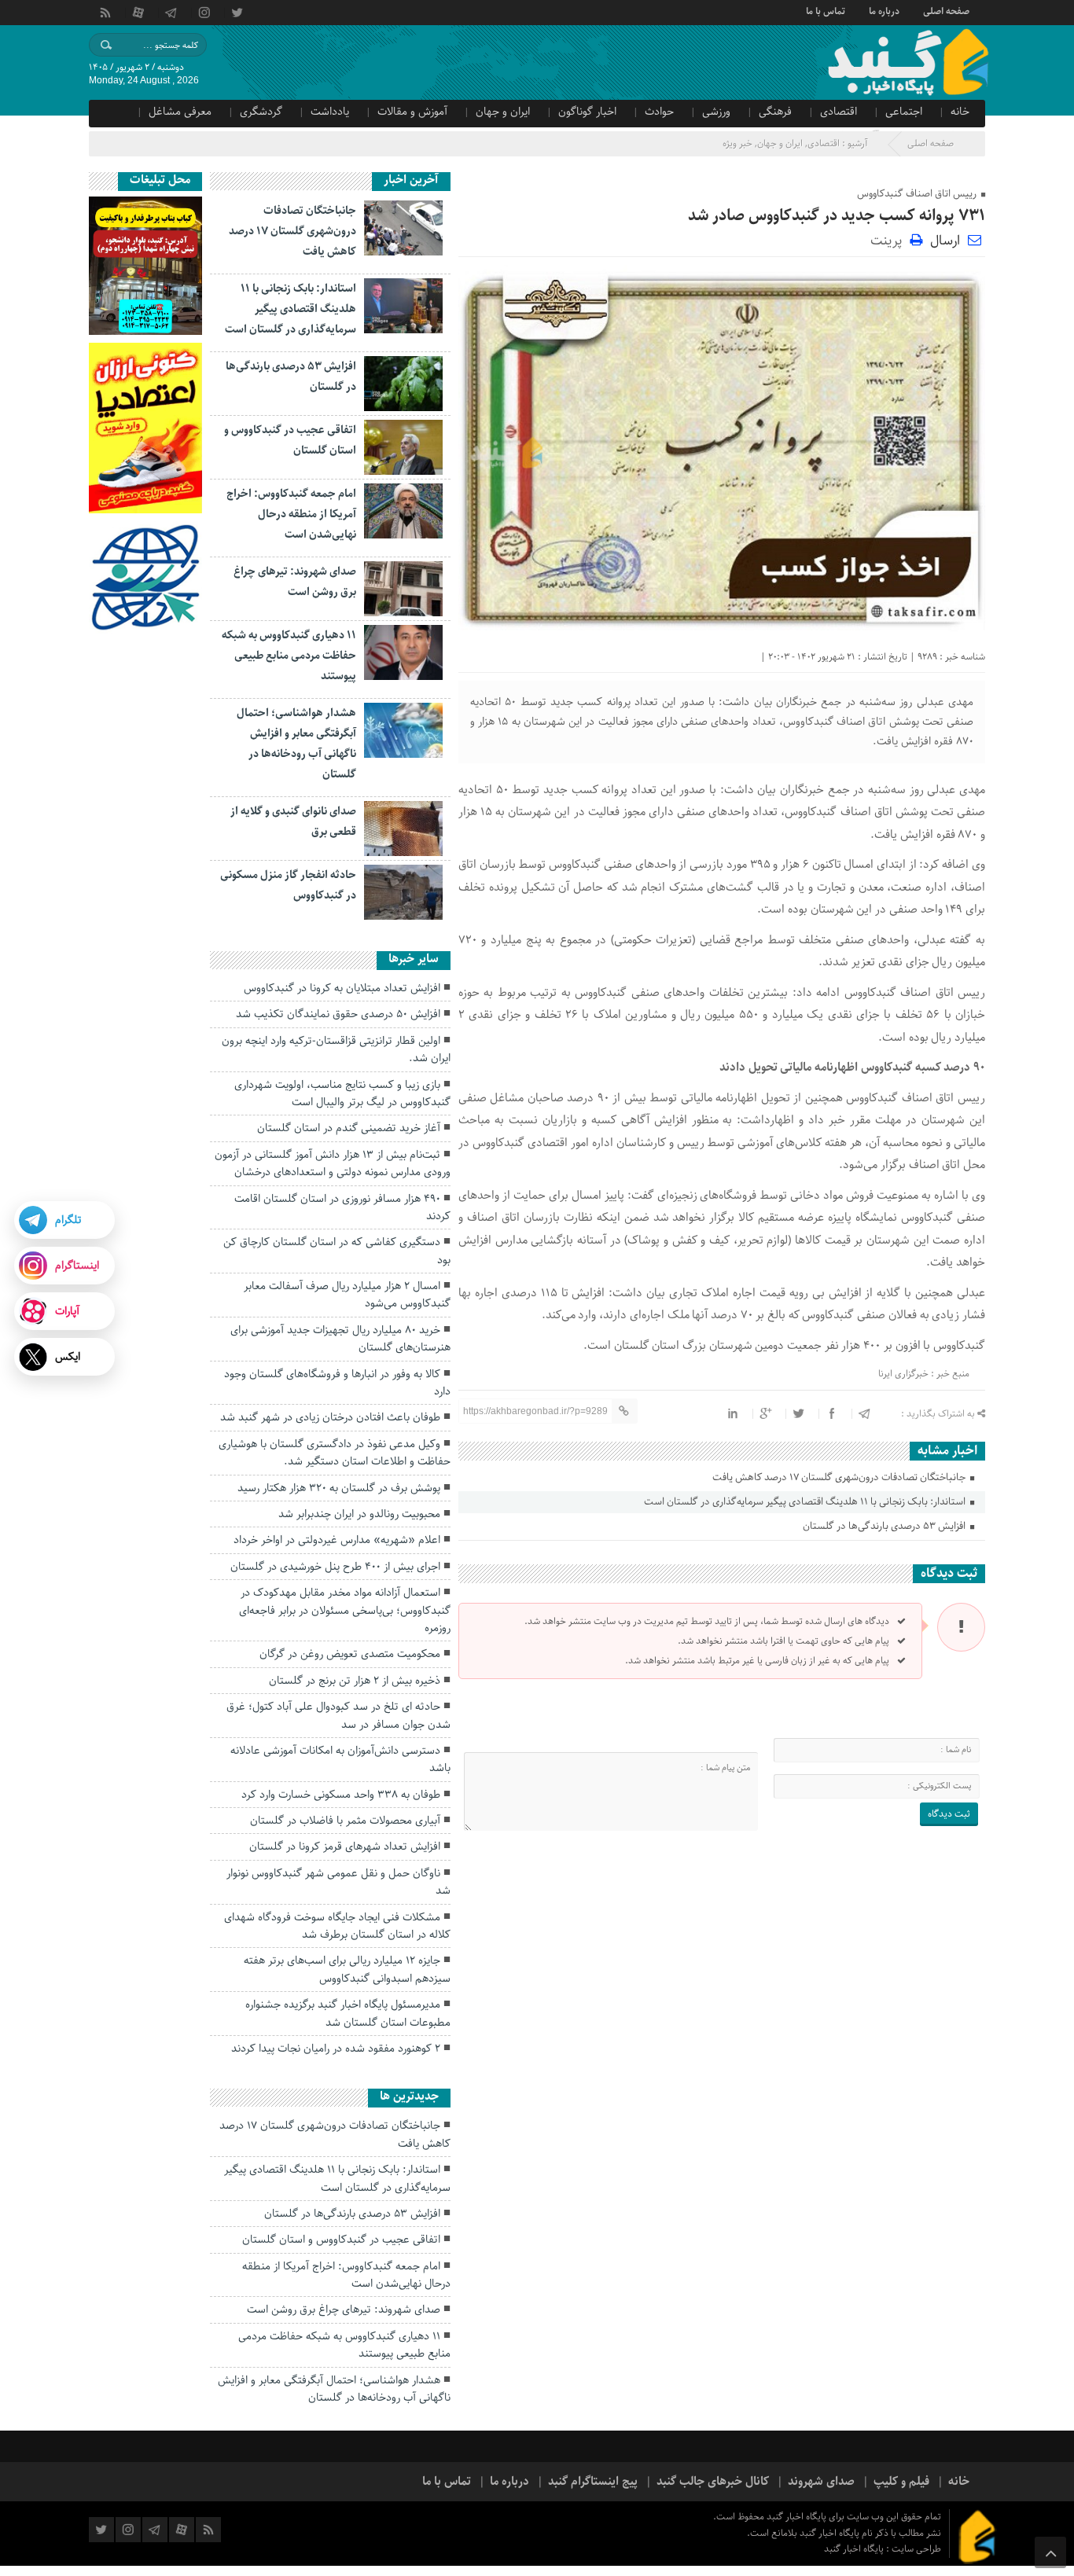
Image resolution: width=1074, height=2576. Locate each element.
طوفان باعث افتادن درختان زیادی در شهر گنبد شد (330, 1417)
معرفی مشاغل (180, 112)
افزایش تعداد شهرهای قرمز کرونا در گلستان (345, 1847)
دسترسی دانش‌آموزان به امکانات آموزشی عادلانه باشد (340, 1759)
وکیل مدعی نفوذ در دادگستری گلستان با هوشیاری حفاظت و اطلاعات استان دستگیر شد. (335, 1453)
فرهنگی (775, 112)
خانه (960, 112)
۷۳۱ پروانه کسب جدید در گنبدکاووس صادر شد (837, 216)
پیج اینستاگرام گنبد (593, 2482)
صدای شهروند (821, 2482)
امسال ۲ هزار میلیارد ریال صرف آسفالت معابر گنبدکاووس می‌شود (347, 1295)
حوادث (659, 112)
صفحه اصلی (946, 10)
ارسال (945, 241)
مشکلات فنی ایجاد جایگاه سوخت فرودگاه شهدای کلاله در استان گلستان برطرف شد (337, 1926)
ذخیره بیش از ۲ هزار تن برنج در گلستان (355, 1681)
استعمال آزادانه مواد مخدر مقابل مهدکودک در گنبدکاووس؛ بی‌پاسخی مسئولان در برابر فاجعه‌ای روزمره (345, 1610)
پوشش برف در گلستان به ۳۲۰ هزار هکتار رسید (339, 1488)
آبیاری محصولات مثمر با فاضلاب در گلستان (345, 1821)
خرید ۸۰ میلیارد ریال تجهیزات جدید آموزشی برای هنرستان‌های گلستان (340, 1339)
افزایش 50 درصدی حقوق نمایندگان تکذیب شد (338, 1014)
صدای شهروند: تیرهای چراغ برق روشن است (344, 2310)
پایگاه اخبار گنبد (855, 2549)
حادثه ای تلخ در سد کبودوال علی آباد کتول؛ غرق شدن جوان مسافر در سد (338, 1715)
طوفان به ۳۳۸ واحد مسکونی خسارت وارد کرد (341, 1795)
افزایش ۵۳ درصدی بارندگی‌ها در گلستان (885, 1526)
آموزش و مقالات (412, 112)
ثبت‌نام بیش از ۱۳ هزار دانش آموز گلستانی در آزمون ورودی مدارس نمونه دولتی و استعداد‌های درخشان (333, 1163)
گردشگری (261, 112)
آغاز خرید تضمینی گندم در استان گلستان (349, 1128)
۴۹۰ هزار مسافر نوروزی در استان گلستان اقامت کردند (342, 1207)
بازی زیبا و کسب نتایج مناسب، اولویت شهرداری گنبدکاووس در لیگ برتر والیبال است (342, 1093)
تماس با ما (826, 10)
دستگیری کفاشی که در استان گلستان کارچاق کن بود (337, 1251)
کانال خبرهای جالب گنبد (713, 2482)
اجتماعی (904, 112)
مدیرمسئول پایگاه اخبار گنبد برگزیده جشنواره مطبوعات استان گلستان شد (348, 2013)
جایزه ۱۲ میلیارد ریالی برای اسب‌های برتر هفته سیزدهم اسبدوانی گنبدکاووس (347, 1969)
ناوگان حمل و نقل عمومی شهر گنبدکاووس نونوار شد (338, 1882)
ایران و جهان (503, 112)
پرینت (890, 239)
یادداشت (330, 112)
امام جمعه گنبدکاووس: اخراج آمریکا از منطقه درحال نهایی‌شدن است (291, 514)
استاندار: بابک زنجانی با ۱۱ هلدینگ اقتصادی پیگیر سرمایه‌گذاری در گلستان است (806, 1502)
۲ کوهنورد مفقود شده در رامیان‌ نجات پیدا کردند (336, 2049)
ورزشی (716, 112)
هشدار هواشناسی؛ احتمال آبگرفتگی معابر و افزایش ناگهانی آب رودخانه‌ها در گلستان (334, 2389)
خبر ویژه (737, 143)
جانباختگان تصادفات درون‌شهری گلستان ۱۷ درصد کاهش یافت (840, 1477)
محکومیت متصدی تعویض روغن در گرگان (350, 1654)
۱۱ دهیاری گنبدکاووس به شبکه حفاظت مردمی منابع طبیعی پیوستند (289, 656)
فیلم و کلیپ (901, 2482)
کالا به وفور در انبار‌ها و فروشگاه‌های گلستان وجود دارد (337, 1383)
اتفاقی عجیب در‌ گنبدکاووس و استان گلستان (341, 2240)
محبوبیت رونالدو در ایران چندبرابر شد (359, 1514)
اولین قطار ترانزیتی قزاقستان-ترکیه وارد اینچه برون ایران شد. (336, 1049)
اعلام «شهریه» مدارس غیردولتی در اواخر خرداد (337, 1540)
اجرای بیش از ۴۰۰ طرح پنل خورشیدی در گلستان (335, 1567)
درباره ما (884, 10)
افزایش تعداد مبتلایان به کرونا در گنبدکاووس (342, 988)
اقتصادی (839, 112)
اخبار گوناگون (587, 112)
